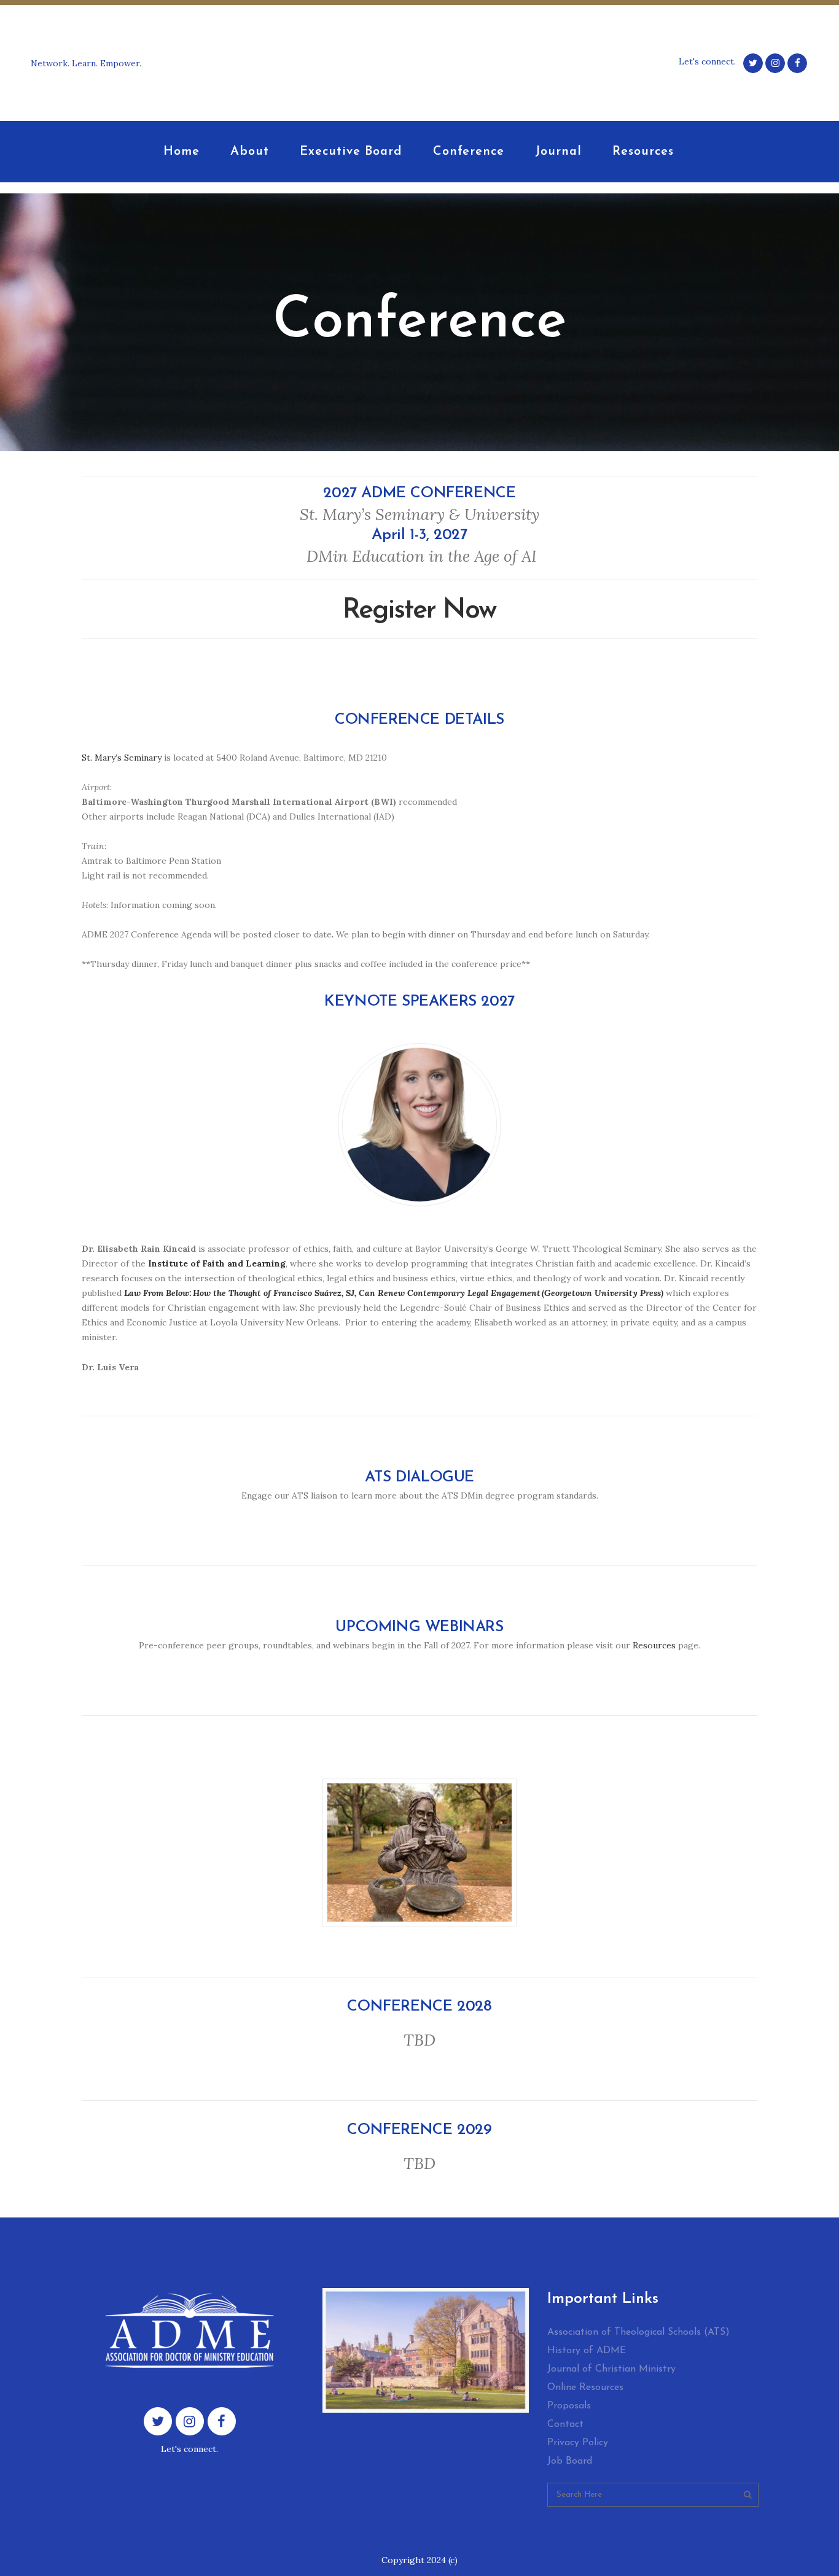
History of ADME (587, 2351)
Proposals (569, 2406)
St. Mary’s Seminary (122, 758)
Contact (565, 2424)
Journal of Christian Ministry (611, 2369)
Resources (654, 1645)
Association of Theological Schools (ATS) (638, 2332)
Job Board (570, 2461)
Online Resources (585, 2388)
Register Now (419, 611)
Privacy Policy (578, 2443)
